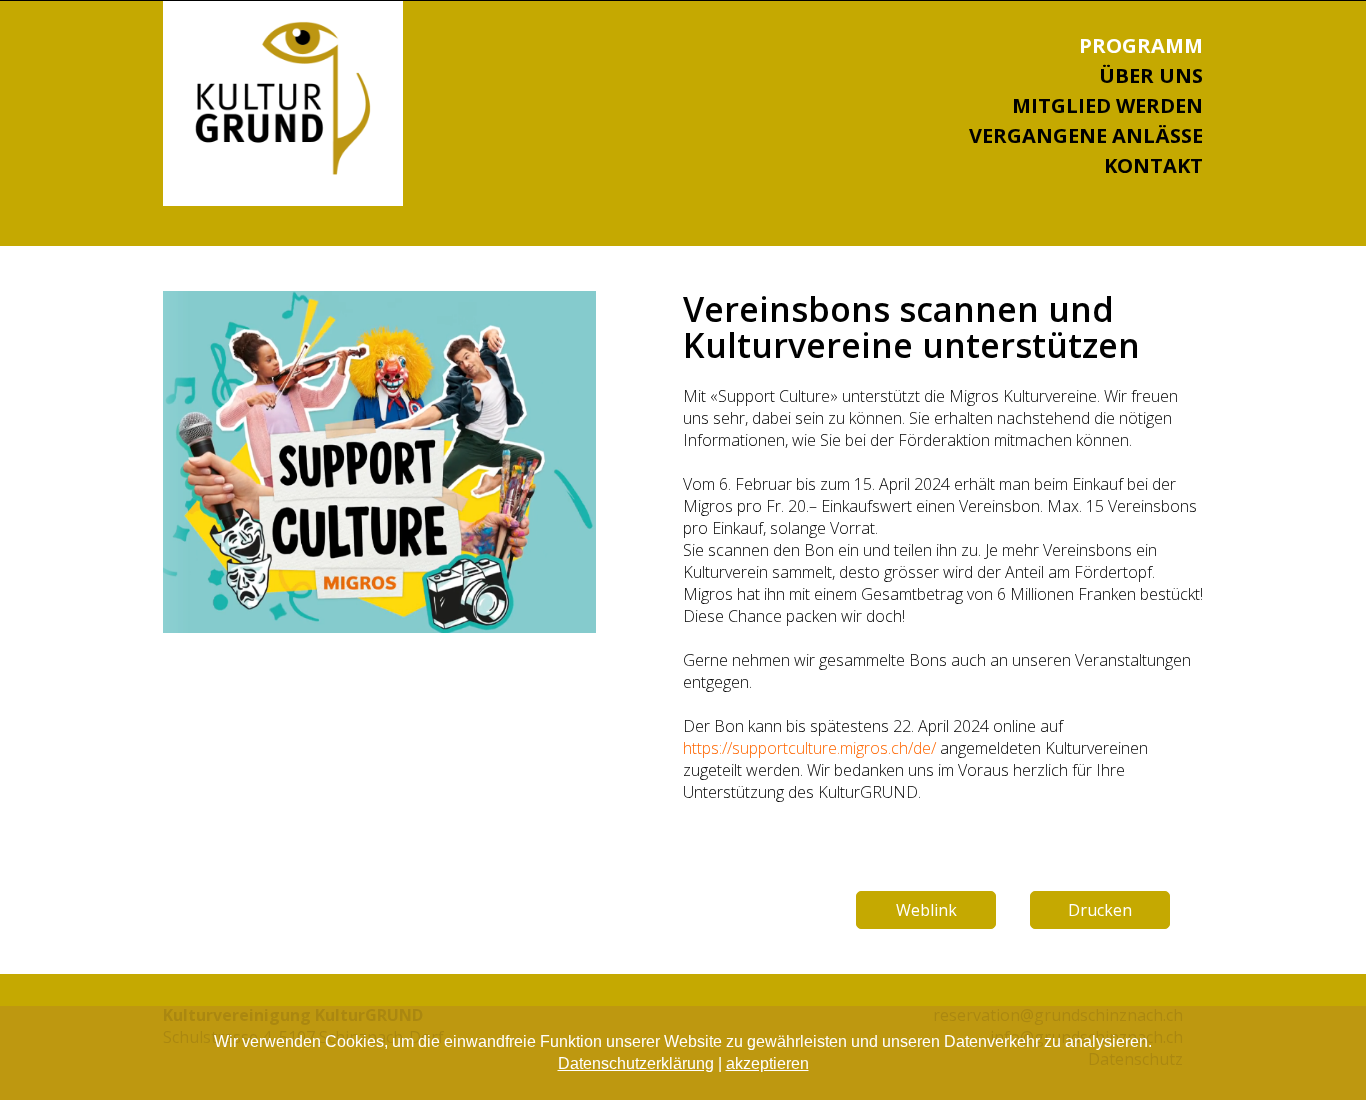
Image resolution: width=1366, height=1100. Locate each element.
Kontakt (1153, 165)
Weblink (926, 910)
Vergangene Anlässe (1086, 135)
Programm (1141, 45)
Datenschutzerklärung (636, 1063)
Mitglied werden (1107, 105)
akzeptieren (767, 1063)
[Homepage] (283, 169)
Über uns (1151, 75)
